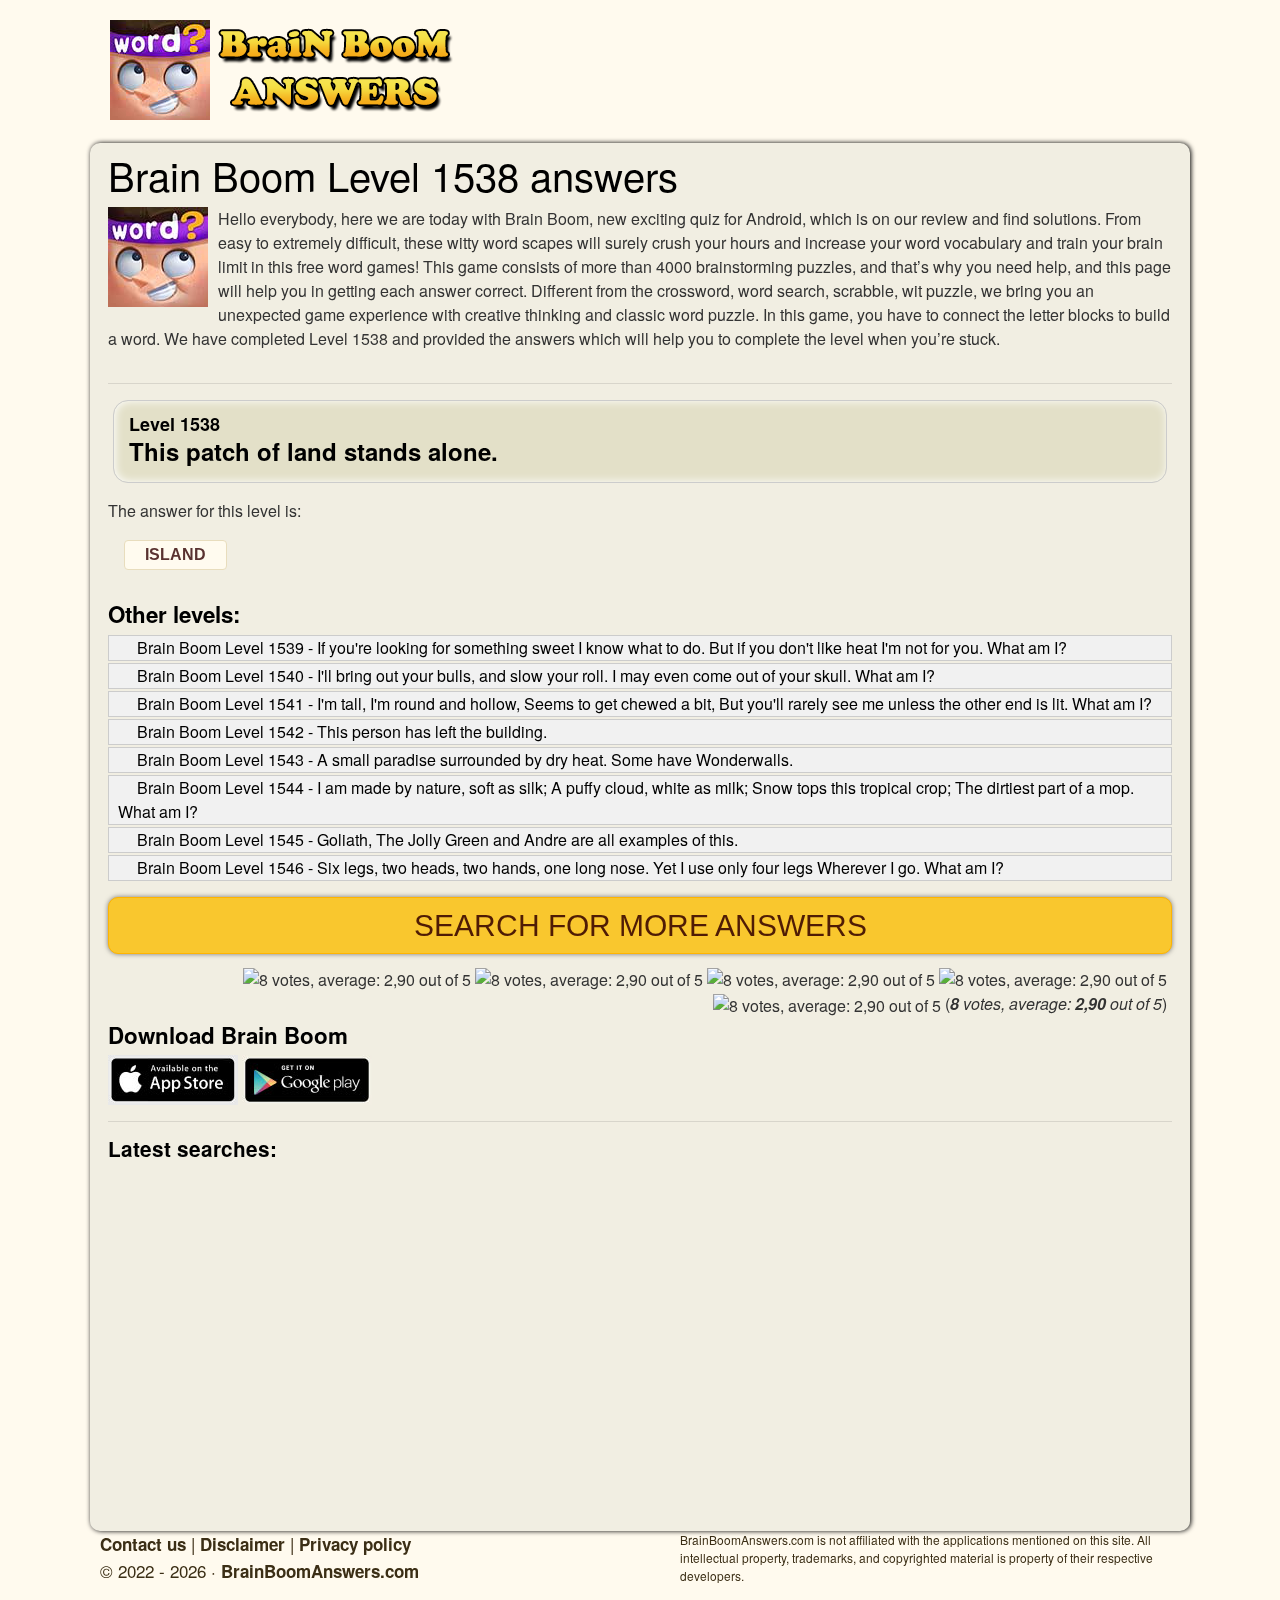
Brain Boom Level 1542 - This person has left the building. (342, 731)
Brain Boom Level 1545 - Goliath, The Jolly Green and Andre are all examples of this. (437, 839)
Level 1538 (313, 437)
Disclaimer (242, 1544)
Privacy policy (355, 1544)
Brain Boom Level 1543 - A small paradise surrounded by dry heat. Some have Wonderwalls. (465, 759)
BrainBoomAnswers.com (320, 1571)
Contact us (143, 1544)
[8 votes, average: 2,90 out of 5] (357, 980)
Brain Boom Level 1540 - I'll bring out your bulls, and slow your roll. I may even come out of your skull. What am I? (536, 675)
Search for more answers (640, 925)
